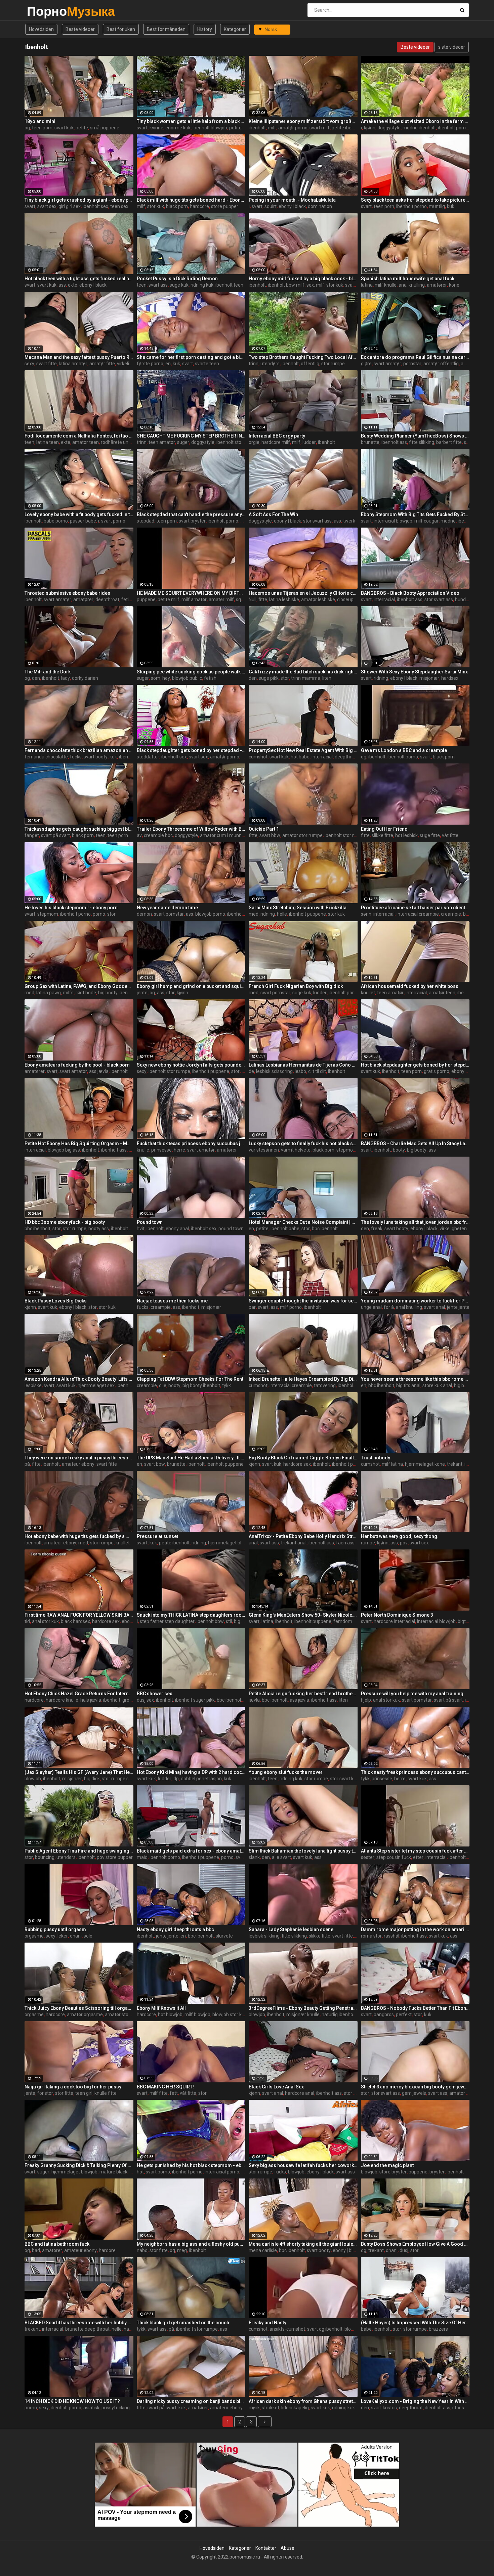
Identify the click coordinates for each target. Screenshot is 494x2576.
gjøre (366, 364)
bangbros (384, 2014)
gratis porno (437, 1071)
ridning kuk (202, 285)
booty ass (99, 1229)
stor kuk (156, 206)
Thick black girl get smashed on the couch (183, 2323)
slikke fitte (382, 835)
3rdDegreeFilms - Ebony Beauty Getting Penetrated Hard (303, 2008)
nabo (142, 2250)
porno (99, 914)
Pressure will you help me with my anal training (412, 1694)
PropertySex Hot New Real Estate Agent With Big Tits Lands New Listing (303, 750)
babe (366, 2329)
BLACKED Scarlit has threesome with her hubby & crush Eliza (79, 2323)
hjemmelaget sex (96, 1385)
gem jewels (414, 2093)
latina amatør (73, 364)
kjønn (370, 128)
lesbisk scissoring (274, 1071)
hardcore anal (300, 2093)
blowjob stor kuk (230, 2014)
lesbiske (33, 1385)
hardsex (450, 678)
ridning (381, 678)
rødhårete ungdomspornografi (133, 442)
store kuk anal (437, 1385)
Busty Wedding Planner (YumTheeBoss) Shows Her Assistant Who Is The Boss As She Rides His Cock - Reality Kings (415, 436)
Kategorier (235, 29)
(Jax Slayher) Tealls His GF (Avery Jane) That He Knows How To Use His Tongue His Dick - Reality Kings (79, 1772)
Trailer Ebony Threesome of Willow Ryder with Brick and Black (191, 829)
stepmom (48, 914)
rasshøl (392, 1936)
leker (63, 1936)
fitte (263, 599)
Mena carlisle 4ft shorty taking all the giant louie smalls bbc (303, 2244)
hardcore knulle (62, 1700)
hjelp (366, 1700)
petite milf (169, 599)
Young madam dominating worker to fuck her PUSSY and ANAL (415, 1301)
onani (76, 1936)
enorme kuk (178, 128)
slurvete (224, 1936)
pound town (231, 1229)
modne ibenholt (419, 128)
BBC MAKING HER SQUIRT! (165, 2087)
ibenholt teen (229, 285)
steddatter (148, 757)
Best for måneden (166, 29)
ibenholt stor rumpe (237, 442)
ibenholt (257, 128)
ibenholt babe (285, 1229)
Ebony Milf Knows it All (161, 2008)
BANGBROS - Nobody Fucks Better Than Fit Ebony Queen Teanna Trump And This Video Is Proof (415, 2008)
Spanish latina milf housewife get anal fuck (408, 279)
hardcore (199, 206)
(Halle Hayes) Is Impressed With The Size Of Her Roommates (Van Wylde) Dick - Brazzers (415, 2323)
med (254, 914)
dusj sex (145, 1700)
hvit (141, 1229)
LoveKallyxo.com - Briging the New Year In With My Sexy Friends (415, 2401)
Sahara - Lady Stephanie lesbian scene (291, 1929)
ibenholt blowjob (210, 128)
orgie (254, 442)
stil (229, 1621)
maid (142, 1857)
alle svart (281, 1857)
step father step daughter (167, 1621)
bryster (437, 2172)
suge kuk (179, 285)
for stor (45, 2093)
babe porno (56, 521)
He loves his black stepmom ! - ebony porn (71, 908)
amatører (437, 285)
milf (272, 128)
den (36, 678)
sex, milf (315, 285)
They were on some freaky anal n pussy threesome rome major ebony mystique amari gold (79, 1458)
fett (174, 2093)
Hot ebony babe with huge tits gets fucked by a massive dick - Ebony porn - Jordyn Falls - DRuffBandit (79, 1536)
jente (142, 993)
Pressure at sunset (157, 1536)
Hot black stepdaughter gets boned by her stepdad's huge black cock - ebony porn (415, 1065)
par (252, 1307)
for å (389, 1307)
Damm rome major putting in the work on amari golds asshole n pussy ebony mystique (415, 1929)
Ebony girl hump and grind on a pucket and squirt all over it (191, 986)
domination (320, 206)
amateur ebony (78, 1464)
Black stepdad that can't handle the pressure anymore (191, 514)
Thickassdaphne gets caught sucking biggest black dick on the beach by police (79, 829)
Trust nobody (376, 1458)
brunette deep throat (87, 2329)
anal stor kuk (45, 1621)
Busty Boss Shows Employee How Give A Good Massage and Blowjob (415, 2244)
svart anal (435, 1307)
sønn (366, 914)
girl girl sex (70, 206)
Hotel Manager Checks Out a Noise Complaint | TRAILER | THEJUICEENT (303, 1222)
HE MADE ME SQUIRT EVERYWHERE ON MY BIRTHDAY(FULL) (191, 593)
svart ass (158, 285)
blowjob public (187, 678)
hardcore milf (276, 442)
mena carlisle (263, 2250)
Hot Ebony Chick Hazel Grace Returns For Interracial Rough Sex (79, 1694)
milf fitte (159, 2093)
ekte (73, 285)
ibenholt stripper (466, 1857)
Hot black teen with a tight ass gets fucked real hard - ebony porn (79, 279)
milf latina (392, 1464)
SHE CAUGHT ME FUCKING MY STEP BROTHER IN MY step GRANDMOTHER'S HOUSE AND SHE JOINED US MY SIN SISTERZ (191, 436)
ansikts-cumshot (287, 2329)
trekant (455, 1464)
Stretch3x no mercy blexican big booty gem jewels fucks (415, 2087)
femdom (343, 1621)
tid (27, 1621)
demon (144, 914)
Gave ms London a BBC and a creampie (404, 750)
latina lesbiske (284, 599)
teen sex (119, 206)
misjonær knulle (303, 2014)
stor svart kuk (344, 1779)
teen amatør (162, 442)
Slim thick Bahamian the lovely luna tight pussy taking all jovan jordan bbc (303, 1851)
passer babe (83, 521)
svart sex (47, 206)
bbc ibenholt (37, 1229)
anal (253, 1543)
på (27, 1464)
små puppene (105, 128)
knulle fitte (106, 2093)
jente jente (458, 1307)
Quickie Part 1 (264, 829)
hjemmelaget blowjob (231, 1543)
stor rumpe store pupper (128, 1779)
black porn (177, 206)
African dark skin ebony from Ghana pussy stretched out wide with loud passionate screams (303, 2401)
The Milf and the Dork (48, 672)
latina (367, 285)
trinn (254, 364)
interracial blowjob (393, 521)
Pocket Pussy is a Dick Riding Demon (177, 279)
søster (368, 1857)
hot (140, 2172)
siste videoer (452, 47)
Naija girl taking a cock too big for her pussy (73, 2087)
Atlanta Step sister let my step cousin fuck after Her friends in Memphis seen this (415, 1851)
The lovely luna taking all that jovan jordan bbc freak (415, 1222)
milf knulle (386, 285)
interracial (384, 599)
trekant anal (294, 1543)
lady (66, 678)
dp (176, 1779)
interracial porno (222, 2172)
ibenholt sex (95, 206)
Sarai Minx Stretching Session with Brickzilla (298, 908)
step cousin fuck (394, 1857)
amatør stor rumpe (302, 835)
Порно (45, 11)
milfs (68, 993)
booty (399, 1150)
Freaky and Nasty (267, 2323)
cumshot (258, 757)
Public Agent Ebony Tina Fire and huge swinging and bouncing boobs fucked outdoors (79, 1851)
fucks (76, 757)
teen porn (42, 128)
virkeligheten (131, 364)
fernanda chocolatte (46, 757)
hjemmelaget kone (425, 1464)
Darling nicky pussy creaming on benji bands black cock (191, 2401)
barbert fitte (449, 442)
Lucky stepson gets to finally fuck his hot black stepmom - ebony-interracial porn (303, 1144)
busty (469, 914)
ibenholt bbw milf (286, 285)
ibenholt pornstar (456, 128)
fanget (32, 835)
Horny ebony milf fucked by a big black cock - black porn (303, 279)
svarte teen (207, 364)
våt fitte (450, 835)
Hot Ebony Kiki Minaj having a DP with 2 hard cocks (191, 1772)
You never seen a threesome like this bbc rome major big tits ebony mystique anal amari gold (415, 1379)
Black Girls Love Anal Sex (276, 2087)
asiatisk (91, 2408)
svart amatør (387, 364)
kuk (451, 206)
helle (282, 914)
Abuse (287, 2548)
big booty (417, 1150)
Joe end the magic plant (387, 2165)
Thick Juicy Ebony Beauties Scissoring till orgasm (79, 2008)
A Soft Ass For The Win (273, 514)
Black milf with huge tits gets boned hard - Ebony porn (191, 200)
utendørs (270, 364)
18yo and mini (40, 121)
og (27, 128)
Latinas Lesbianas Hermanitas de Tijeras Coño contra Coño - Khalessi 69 (303, 1065)
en (168, 364)
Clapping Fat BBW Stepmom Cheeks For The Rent (190, 1379)
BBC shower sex (154, 1694)
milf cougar (426, 521)
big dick (92, 1779)
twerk (349, 521)
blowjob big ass (64, 1150)
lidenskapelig (295, 2408)
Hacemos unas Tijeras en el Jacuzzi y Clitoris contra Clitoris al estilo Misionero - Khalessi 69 (303, 593)
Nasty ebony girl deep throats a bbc (175, 1929)
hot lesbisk (406, 835)
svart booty (96, 757)
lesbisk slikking (264, 1936)
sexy (29, 364)
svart (142, 128)
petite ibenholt (347, 128)
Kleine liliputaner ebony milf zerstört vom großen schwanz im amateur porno (303, 121)
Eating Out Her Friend (384, 829)
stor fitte (64, 2093)
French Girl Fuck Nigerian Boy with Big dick (296, 986)
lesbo (300, 1071)
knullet (368, 993)
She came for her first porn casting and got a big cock (191, 357)
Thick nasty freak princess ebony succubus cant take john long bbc (415, 1772)
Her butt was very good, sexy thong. (400, 1536)
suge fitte (430, 835)
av (139, 835)
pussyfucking (116, 2408)
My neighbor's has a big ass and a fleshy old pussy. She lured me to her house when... (191, 2244)
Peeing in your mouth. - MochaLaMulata (292, 200)
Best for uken (121, 29)
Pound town (150, 1222)
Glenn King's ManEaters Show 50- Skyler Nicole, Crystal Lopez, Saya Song (303, 1615)
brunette (370, 442)
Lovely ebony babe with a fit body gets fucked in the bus (79, 514)
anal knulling (412, 285)
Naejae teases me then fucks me (172, 1301)
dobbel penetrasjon (201, 1779)
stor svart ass (317, 521)
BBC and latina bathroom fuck (57, 2244)
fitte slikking (422, 442)
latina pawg (49, 993)
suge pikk (269, 678)
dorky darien (85, 678)
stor (285, 678)
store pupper (225, 206)
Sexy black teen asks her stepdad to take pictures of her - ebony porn (415, 200)
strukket (271, 2408)
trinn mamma (306, 678)
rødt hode (86, 993)
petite (82, 128)
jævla (254, 1700)
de (251, 1071)
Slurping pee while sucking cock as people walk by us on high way (191, 672)
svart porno (113, 521)
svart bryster (192, 521)
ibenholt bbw (210, 1621)
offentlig (310, 364)
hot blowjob (170, 2014)
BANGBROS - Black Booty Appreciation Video (410, 593)
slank (254, 1857)
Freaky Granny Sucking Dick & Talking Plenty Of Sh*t (79, 2165)
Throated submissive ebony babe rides (67, 593)
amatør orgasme (85, 2014)
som (156, 678)
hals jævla (91, 1700)
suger (183, 442)
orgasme (34, 1936)
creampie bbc (158, 835)
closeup (345, 599)
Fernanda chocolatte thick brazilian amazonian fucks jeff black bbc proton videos (79, 750)
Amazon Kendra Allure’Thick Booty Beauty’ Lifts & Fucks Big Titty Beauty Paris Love (79, 1379)
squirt (271, 206)
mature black (113, 2172)
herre (179, 1150)
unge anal (371, 1307)
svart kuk (64, 128)
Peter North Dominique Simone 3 (397, 1615)
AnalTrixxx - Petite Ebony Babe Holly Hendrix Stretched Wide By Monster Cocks (303, 1536)
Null (253, 599)
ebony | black (292, 206)
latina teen (48, 442)
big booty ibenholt (117, 993)
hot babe (300, 757)
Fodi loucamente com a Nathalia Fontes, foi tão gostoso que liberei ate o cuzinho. (79, 436)
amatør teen (86, 442)
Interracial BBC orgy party (277, 436)
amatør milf (221, 599)
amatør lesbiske (318, 599)
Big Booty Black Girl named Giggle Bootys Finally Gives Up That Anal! (303, 1458)
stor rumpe (333, 364)
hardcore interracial (394, 1621)
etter (418, 1857)
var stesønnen (264, 1150)
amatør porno (293, 128)
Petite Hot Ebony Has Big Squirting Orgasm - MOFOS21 (79, 1144)
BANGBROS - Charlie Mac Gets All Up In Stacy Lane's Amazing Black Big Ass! (415, 1144)
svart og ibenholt (325, 2329)
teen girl (84, 2093)
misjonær (429, 678)
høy (166, 678)
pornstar (412, 364)
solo (88, 1936)
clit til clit (317, 1071)
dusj (404, 2250)
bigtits (464, 1621)
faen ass (345, 1543)
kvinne (156, 128)
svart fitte (47, 364)
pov (404, 1543)
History (205, 29)
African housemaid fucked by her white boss (410, 986)
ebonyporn (463, 1071)
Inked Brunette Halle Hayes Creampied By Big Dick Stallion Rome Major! (303, 1379)
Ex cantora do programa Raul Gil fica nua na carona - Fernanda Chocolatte (415, 357)
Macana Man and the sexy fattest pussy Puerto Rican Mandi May (79, 357)
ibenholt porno (411, 206)
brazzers (438, 2329)
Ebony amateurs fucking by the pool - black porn (77, 1065)
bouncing (45, 1857)
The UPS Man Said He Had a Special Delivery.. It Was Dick (191, 1458)
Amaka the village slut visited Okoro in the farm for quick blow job (415, 121)
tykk (227, 1385)
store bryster (393, 2172)
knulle (143, 1150)
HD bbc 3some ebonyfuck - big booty (65, 1222)
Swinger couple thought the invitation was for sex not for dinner (303, 1301)
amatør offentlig (441, 364)
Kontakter (266, 2548)
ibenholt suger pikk (195, 1700)
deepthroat (107, 599)
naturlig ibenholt (339, 2014)
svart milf (320, 128)
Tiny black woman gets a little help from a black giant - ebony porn (191, 121)
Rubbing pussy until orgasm (55, 1929)
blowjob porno (210, 914)
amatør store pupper (127, 2014)
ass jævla (99, 1071)
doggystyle (389, 128)
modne (448, 521)
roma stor (371, 1936)
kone (454, 285)
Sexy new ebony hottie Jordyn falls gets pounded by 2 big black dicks (191, 1065)
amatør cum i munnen (223, 835)
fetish (128, 599)
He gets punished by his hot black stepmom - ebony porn (191, 2165)
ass (62, 285)
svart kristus (384, 2408)
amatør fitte (102, 364)
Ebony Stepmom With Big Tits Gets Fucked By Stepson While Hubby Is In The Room (415, 514)
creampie (451, 914)
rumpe (368, 1543)
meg (182, 2250)
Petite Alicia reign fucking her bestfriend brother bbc (303, 1694)
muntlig (437, 206)
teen (142, 285)
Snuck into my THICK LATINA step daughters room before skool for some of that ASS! (191, 1615)
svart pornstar (169, 914)
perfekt (404, 2014)
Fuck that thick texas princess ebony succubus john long (191, 1144)
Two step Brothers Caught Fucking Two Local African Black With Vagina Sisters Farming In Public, (303, 357)
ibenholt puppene (307, 914)
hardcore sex (297, 1464)
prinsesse (161, 1150)
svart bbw (270, 835)
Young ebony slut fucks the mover (286, 1772)
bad (36, 2250)
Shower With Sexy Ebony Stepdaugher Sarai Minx (414, 672)
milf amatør (194, 599)
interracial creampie (418, 914)
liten (327, 678)
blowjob (33, 1779)
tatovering (325, 1385)
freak (377, 1229)
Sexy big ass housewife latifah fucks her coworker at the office (303, 2165)
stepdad (146, 521)
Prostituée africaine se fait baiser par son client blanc (415, 908)
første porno (150, 364)
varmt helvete (296, 1150)
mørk (254, 2408)
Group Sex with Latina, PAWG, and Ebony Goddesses (79, 986)
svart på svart (55, 835)
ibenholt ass (394, 442)
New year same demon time (167, 908)
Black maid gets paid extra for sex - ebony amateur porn (191, 1851)
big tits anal (408, 1385)
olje (163, 1385)
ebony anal (177, 1229)
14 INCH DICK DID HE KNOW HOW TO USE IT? (72, 2401)
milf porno (291, 1307)
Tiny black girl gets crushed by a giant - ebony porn (79, 200)
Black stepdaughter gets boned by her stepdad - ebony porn (191, 750)
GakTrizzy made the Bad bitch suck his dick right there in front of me (303, 672)
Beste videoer (80, 29)
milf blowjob (197, 2014)
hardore (107, 2250)
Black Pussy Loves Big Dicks (56, 1301)
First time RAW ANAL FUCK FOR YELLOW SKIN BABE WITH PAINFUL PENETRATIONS (79, 1615)
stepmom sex (351, 1150)
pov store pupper (115, 1857)
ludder (309, 442)
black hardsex (75, 1621)
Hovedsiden (41, 29)
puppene (146, 599)
